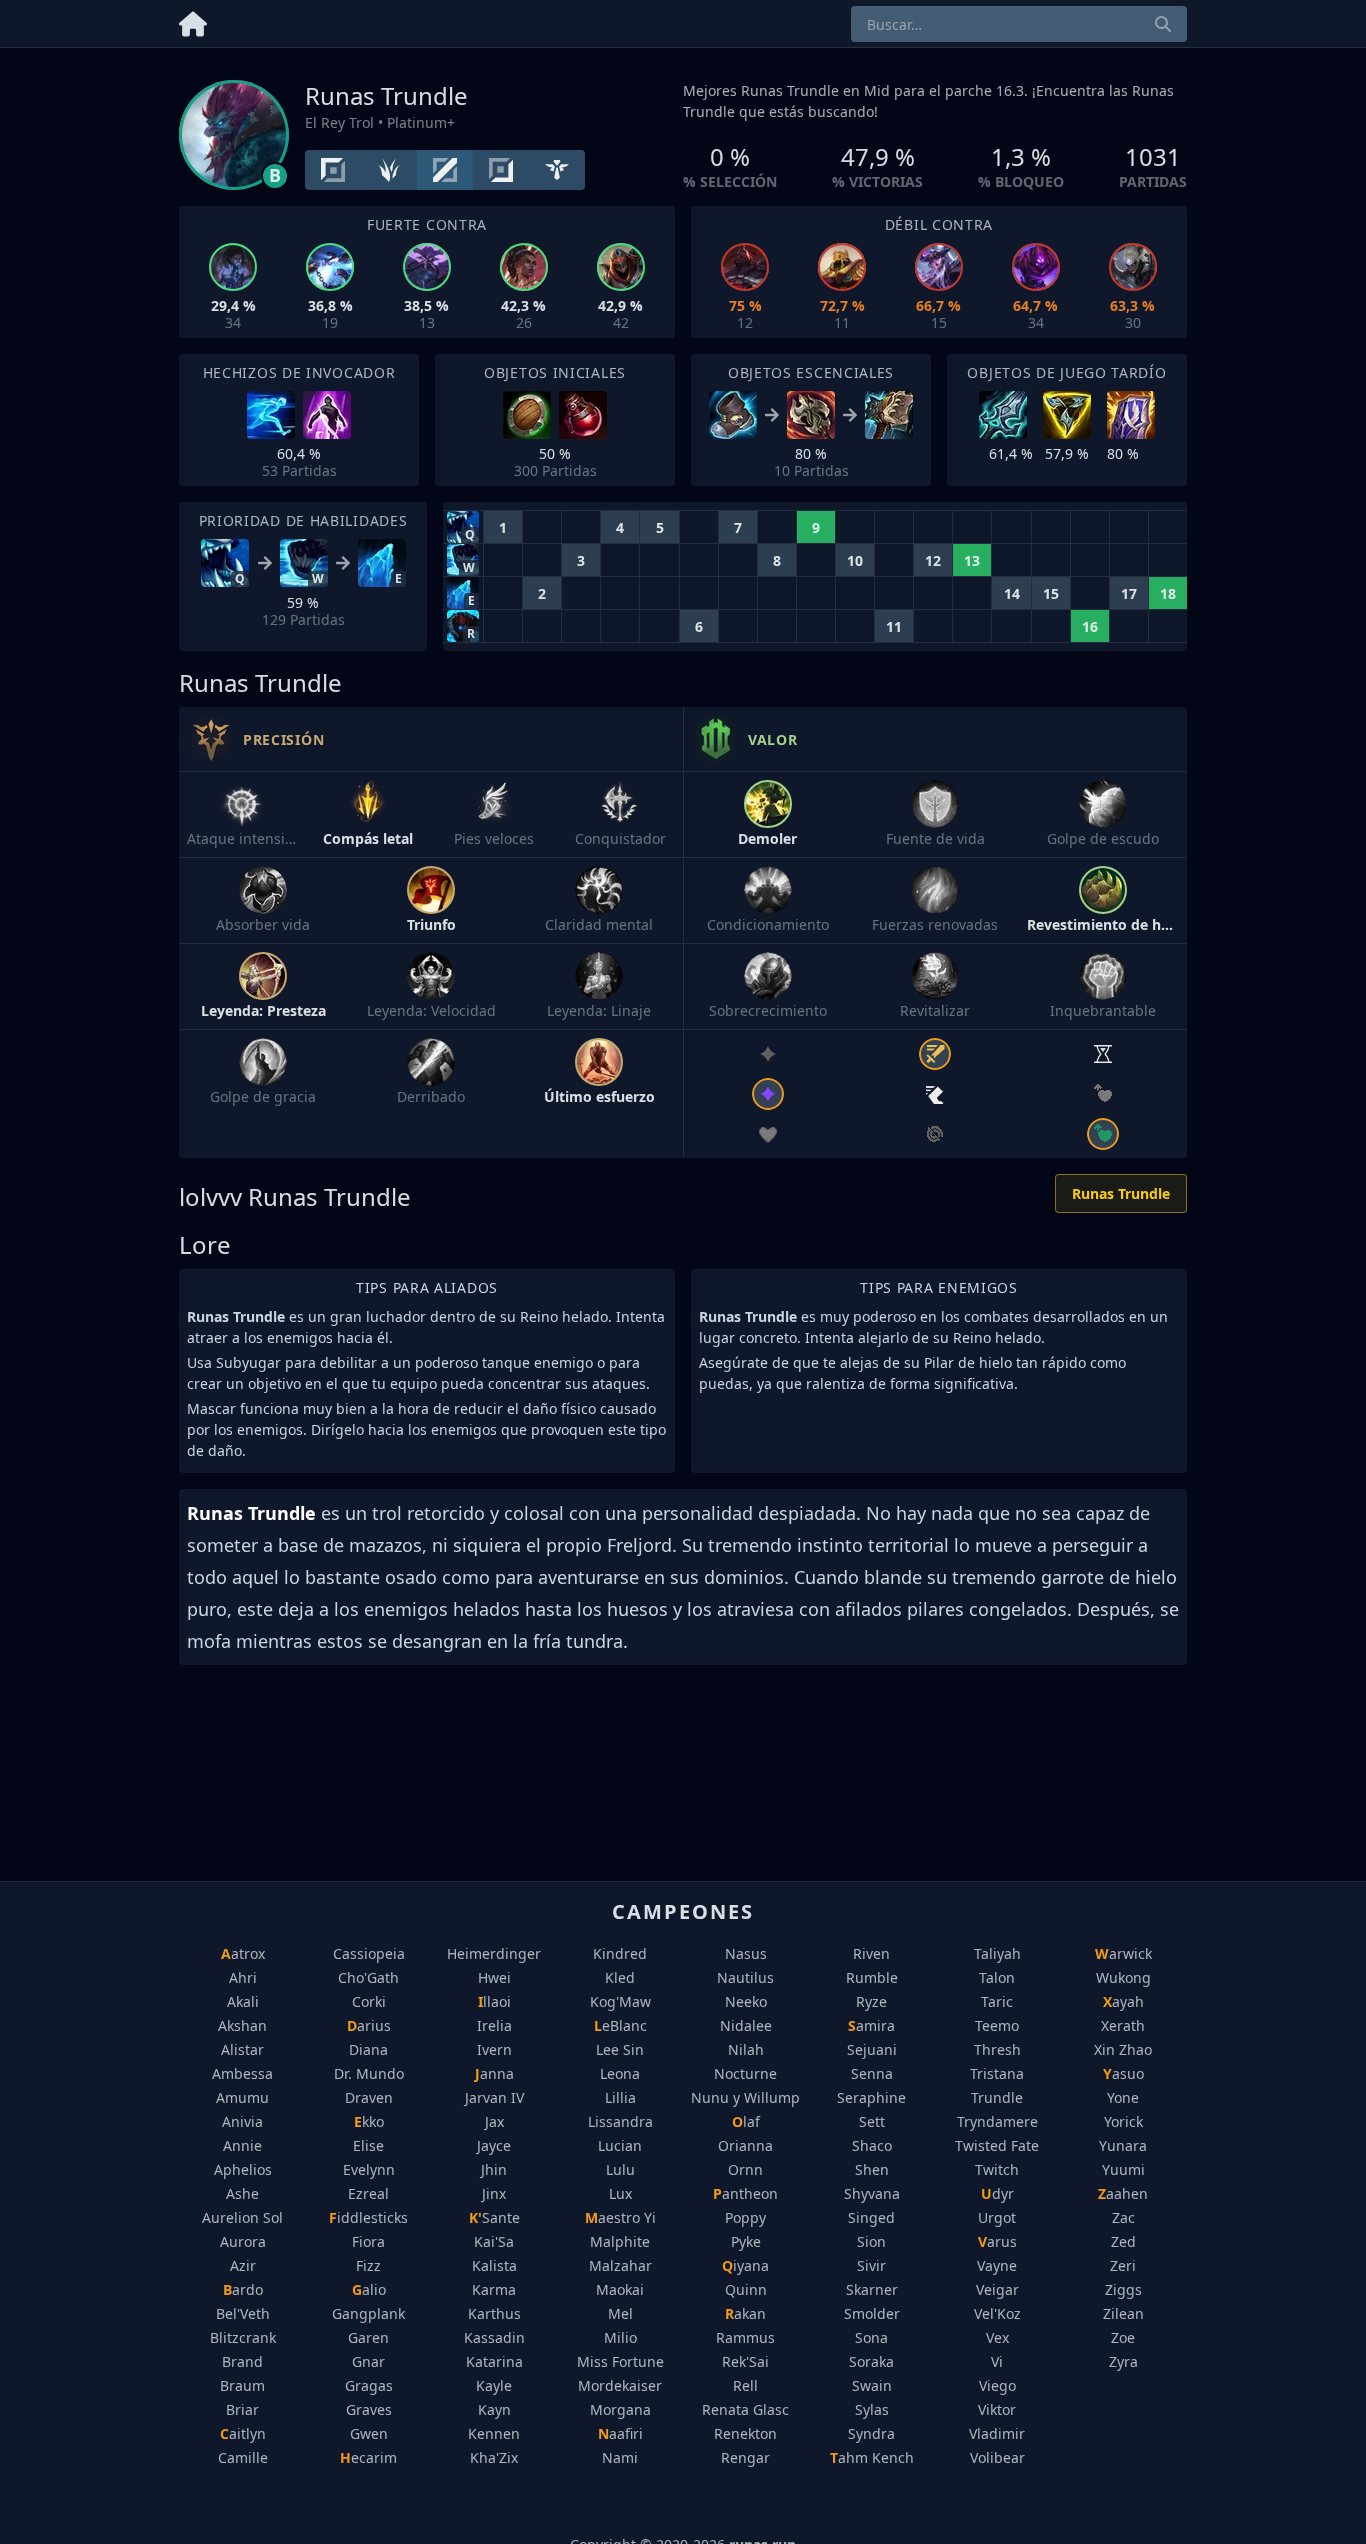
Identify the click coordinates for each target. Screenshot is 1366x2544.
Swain (872, 2385)
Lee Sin (620, 2049)
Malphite (620, 2241)
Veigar (997, 2289)
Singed (871, 2217)
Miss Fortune (620, 2361)
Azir (243, 2265)
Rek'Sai (745, 2361)
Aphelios (243, 2169)
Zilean (1123, 2313)
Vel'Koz (997, 2313)
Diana (368, 2049)
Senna (872, 2073)
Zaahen (1123, 2193)
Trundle (997, 2097)
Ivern (494, 2049)
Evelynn (369, 2169)
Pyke (746, 2241)
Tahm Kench (872, 2457)
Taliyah (997, 1953)
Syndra (871, 2433)
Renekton (745, 2433)
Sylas (872, 2409)
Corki (369, 2001)
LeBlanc (620, 2025)
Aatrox (243, 1953)
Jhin (494, 2169)
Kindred (620, 1953)
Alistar (242, 2049)
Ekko (369, 2121)
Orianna (745, 2145)
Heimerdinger (494, 1953)
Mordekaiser (620, 2385)
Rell (745, 2385)
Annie (242, 2145)
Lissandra (620, 2121)
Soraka (871, 2361)
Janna (494, 2073)
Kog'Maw (620, 2001)
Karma (494, 2289)
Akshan (242, 2025)
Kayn (494, 2409)
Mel (620, 2313)
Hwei (494, 1977)
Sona (871, 2337)
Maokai (620, 2289)
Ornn (745, 2169)
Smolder (872, 2313)
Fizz (368, 2265)
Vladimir (997, 2433)
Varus (997, 2241)
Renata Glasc (745, 2409)
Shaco (872, 2145)
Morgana (620, 2409)
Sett (872, 2121)
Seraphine (871, 2097)
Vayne (997, 2265)
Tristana (997, 2073)
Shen (872, 2169)
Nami (620, 2457)
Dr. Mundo (369, 2073)
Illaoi (494, 2001)
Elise (368, 2145)
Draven (369, 2097)
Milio (620, 2337)
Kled (620, 1977)
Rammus (745, 2337)
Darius (369, 2025)
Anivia (242, 2121)
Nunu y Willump (745, 2097)
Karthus (494, 2313)
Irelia (494, 2025)
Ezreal (368, 2193)
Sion (871, 2241)
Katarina (494, 2361)
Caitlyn (243, 2433)
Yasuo (1123, 2073)
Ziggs (1123, 2289)
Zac (1123, 2217)
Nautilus (745, 1977)
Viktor (997, 2409)
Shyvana (872, 2193)
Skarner (872, 2289)
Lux (620, 2193)
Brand (242, 2361)
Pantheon (745, 2193)
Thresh (997, 2049)
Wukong (1123, 1977)
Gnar (368, 2361)
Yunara (1123, 2145)
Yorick (1123, 2121)
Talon (997, 1977)
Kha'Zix (494, 2457)
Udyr (997, 2193)
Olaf (746, 2121)
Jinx (494, 2193)
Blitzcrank (243, 2337)
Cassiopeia (369, 1953)
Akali (243, 2001)
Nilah (746, 2049)
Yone (1123, 2097)
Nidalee (746, 2025)
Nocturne (745, 2073)
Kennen (494, 2433)
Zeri (1123, 2265)
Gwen (369, 2433)
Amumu (242, 2097)
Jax (494, 2121)
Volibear (997, 2457)
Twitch (997, 2169)
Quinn (746, 2289)
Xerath (1123, 2025)
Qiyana (745, 2265)
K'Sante (494, 2217)
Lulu (620, 2169)
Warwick (1123, 1953)
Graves (369, 2409)
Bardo (243, 2289)
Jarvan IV (494, 2097)
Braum (242, 2385)
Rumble (872, 1977)
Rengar (745, 2457)
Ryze (871, 2001)
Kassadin (494, 2337)
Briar (242, 2409)
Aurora (243, 2241)
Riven (871, 1953)
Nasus (746, 1953)
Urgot (997, 2217)
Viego (997, 2385)
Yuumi (1123, 2169)
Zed (1123, 2241)
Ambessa (242, 2073)
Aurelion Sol (242, 2217)
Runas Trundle (1121, 1193)
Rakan (745, 2313)
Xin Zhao (1123, 2049)
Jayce (494, 2145)
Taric (997, 2001)
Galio (369, 2289)
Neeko (746, 2001)
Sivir (871, 2265)
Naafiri (620, 2433)
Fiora (368, 2241)
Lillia (620, 2097)
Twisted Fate (997, 2145)
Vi (997, 2361)
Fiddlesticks (368, 2217)
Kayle (494, 2385)
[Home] (193, 20)
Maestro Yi (620, 2217)
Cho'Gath (368, 1977)
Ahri (243, 1977)
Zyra (1123, 2361)
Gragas (369, 2385)
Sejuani (872, 2049)
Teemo (997, 2025)
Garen (368, 2337)
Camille (243, 2457)
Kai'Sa (494, 2241)
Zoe (1123, 2337)
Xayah (1123, 2001)
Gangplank (368, 2313)
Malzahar (620, 2265)
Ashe (242, 2193)
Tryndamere (997, 2121)
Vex (997, 2337)
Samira (871, 2025)
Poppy (745, 2217)
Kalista (494, 2265)
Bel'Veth (243, 2313)
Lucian (620, 2145)
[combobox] (1019, 24)
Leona (620, 2073)
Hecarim (368, 2457)
